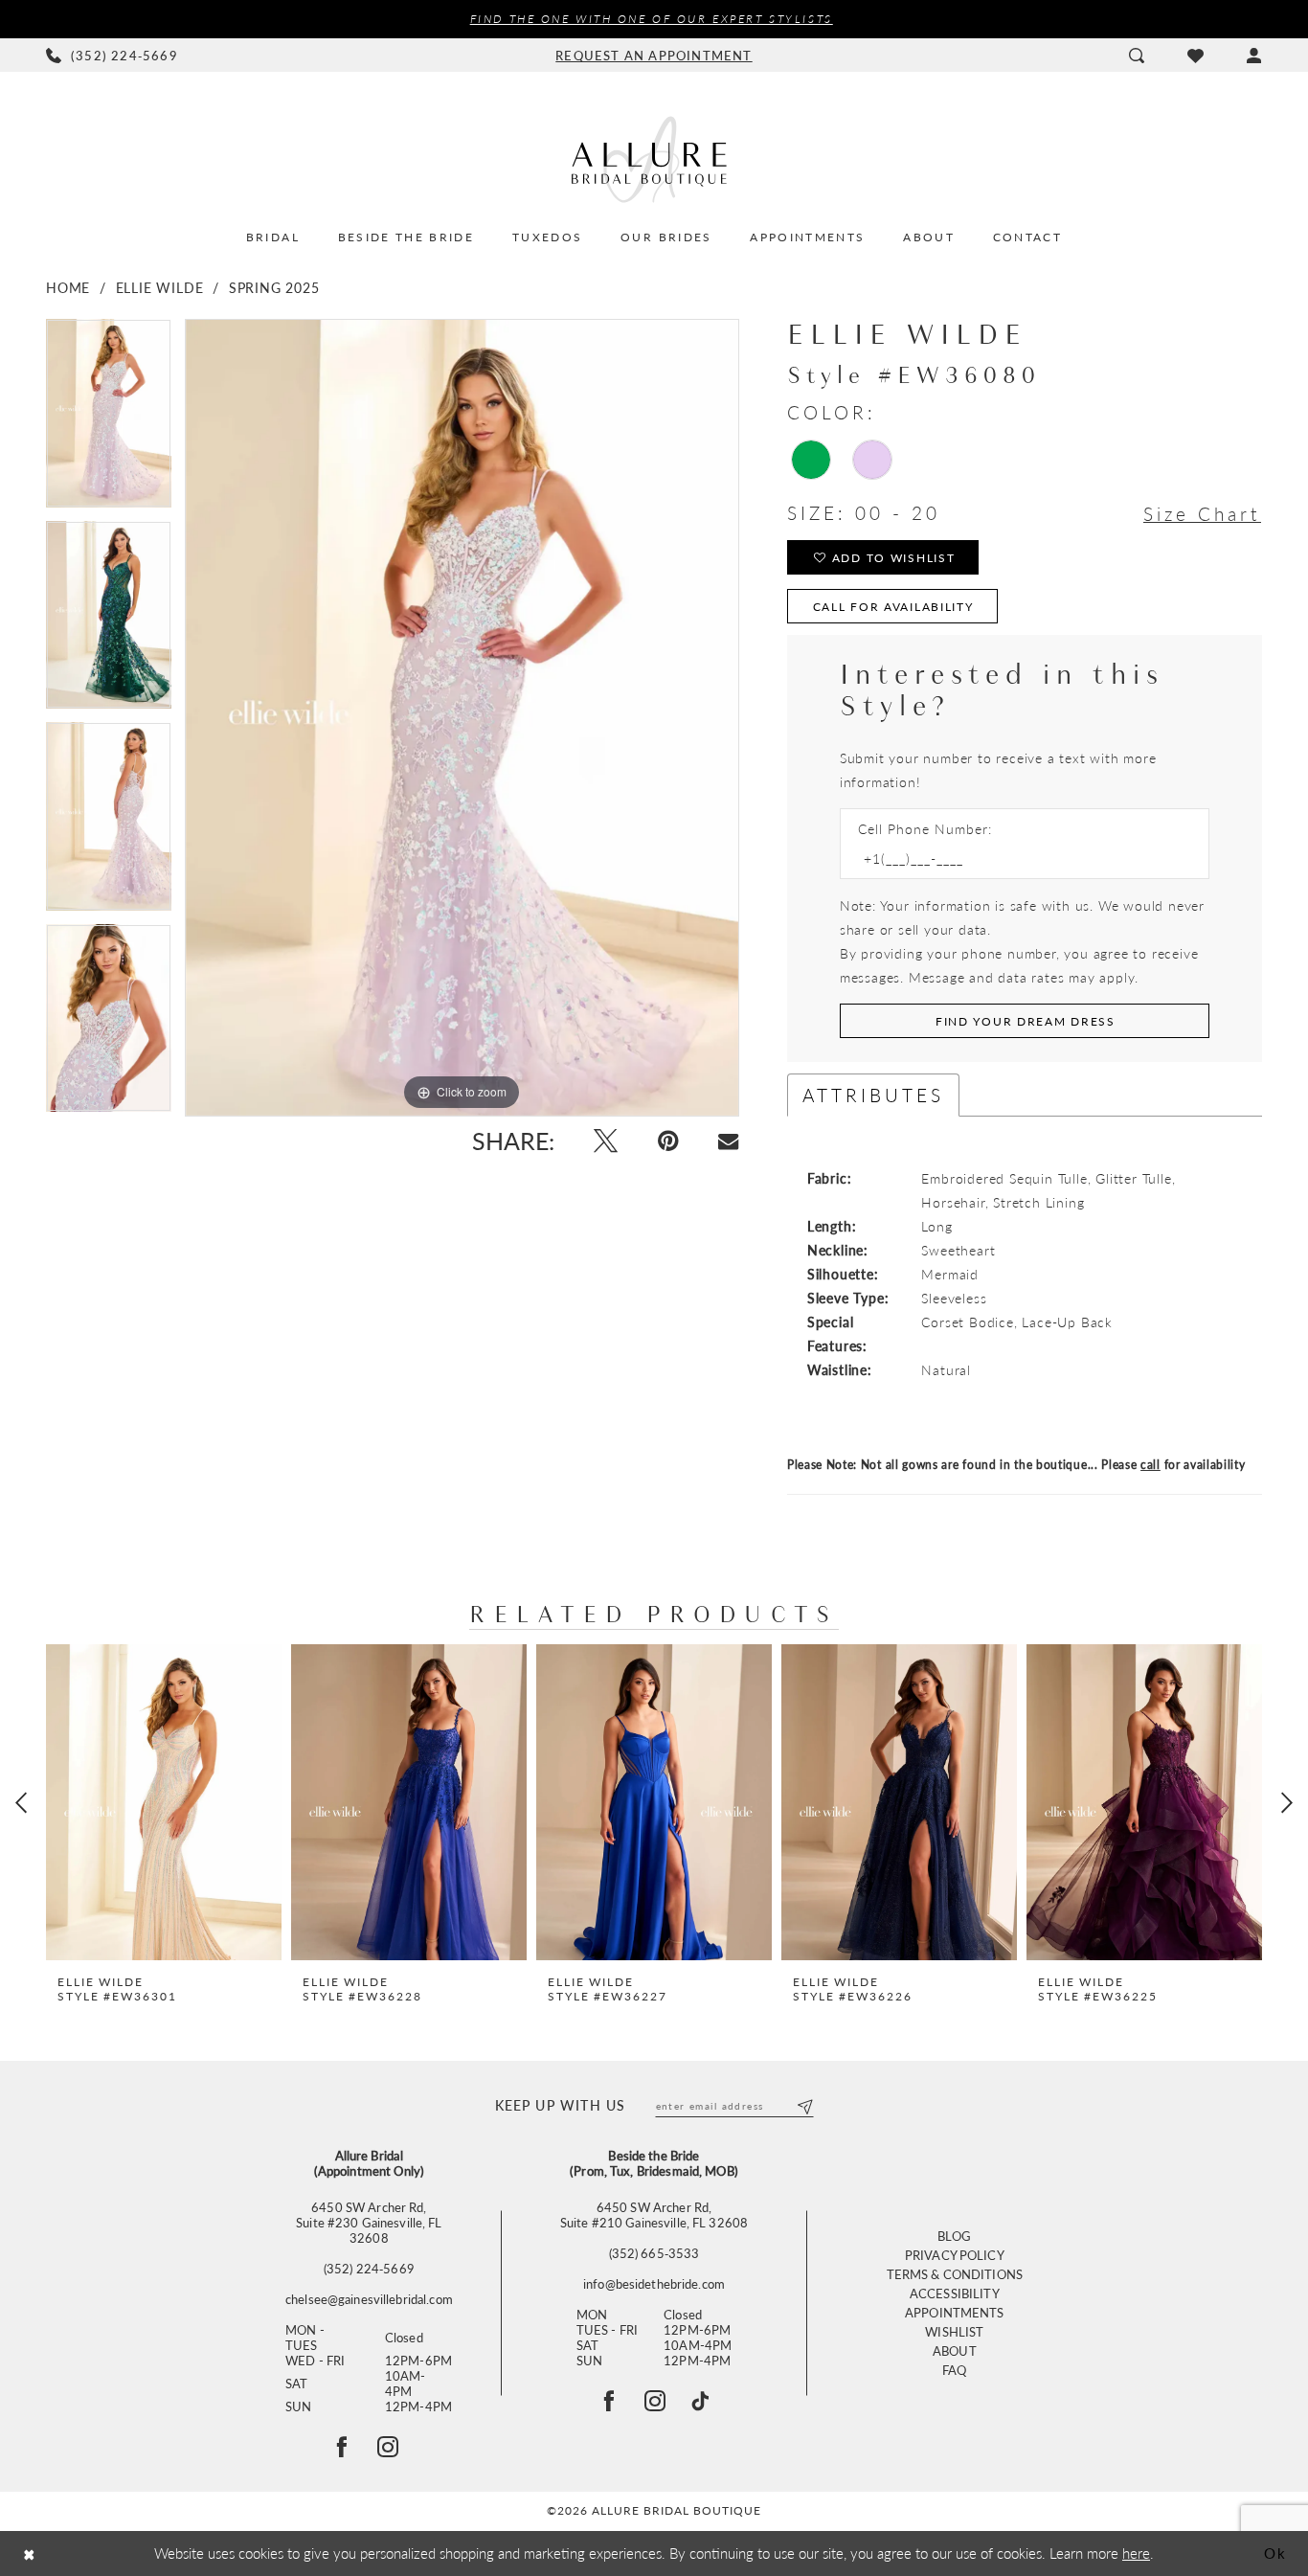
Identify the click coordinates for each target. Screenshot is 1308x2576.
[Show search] (1136, 56)
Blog (955, 2236)
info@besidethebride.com (654, 2284)
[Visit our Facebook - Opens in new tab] (609, 2401)
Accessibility (955, 2293)
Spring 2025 (274, 287)
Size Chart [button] (1202, 514)
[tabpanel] (109, 420)
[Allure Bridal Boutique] (654, 159)
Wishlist (954, 2331)
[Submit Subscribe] (804, 2106)
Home (68, 287)
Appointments (955, 2312)
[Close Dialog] (29, 2553)
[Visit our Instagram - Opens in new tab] (655, 2401)
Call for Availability (893, 607)
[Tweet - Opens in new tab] (606, 1141)
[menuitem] (113, 56)
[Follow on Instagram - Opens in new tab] (388, 2447)
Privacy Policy (955, 2255)
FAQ (954, 2370)
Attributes (873, 1095)
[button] (1254, 56)
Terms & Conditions (955, 2274)
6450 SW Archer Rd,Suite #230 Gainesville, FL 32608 (369, 2223)
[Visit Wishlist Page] (1195, 56)
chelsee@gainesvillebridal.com (369, 2299)
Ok (1275, 2553)
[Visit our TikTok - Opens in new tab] (700, 2401)
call (1150, 1465)
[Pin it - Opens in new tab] (668, 1141)
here (1136, 2553)
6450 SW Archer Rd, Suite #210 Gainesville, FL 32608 (654, 2215)
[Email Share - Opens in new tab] (728, 1141)
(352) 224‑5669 (369, 2269)
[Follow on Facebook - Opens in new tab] (342, 2447)
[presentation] (164, 1802)
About (955, 2350)
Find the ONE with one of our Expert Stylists (652, 19)
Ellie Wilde (160, 287)
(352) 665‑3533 (654, 2253)
